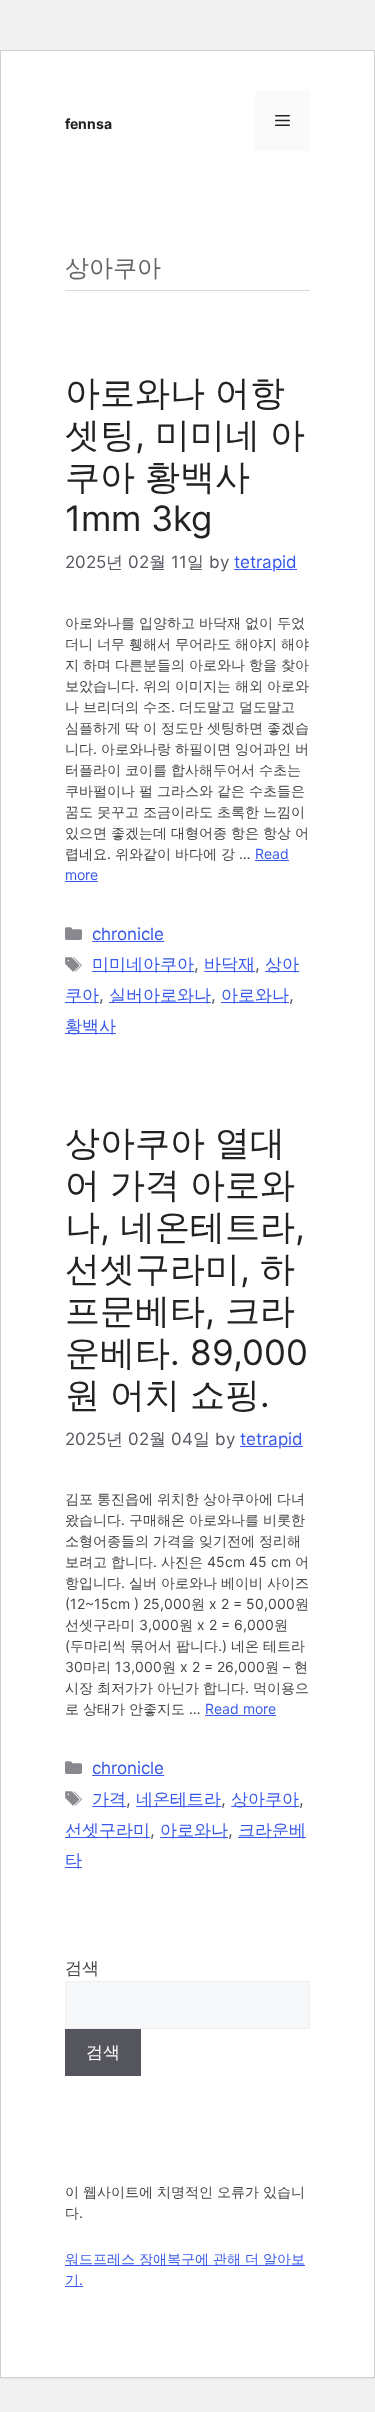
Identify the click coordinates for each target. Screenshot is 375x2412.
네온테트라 (178, 1799)
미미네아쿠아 (143, 964)
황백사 (90, 1026)
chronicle (128, 934)
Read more (240, 1708)
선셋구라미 (107, 1830)
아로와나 (255, 995)
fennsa (88, 123)
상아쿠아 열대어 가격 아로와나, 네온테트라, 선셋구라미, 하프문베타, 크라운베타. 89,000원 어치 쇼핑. (186, 1268)
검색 (82, 1968)
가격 (109, 1799)
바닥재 (229, 964)
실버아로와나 (160, 995)
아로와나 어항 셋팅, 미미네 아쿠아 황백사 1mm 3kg (185, 455)
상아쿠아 (265, 1799)
